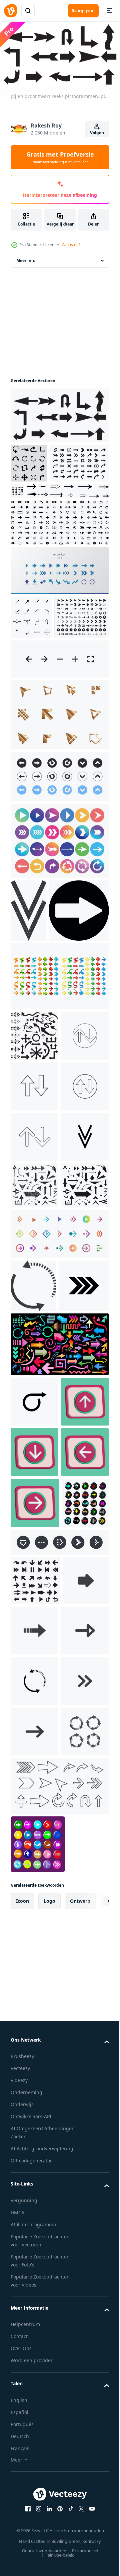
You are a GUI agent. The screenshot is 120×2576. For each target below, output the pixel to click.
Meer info (26, 258)
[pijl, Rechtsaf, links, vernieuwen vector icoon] (34, 2278)
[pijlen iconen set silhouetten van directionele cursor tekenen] (35, 2127)
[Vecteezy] (11, 11)
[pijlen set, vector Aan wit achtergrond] (51, 528)
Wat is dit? (71, 245)
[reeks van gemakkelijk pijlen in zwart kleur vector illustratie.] (31, 654)
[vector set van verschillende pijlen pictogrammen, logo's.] (34, 1480)
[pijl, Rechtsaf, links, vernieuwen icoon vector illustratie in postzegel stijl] (33, 1627)
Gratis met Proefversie (60, 157)
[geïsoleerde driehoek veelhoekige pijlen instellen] (59, 1119)
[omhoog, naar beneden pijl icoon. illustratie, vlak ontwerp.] (34, 1280)
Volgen (97, 133)
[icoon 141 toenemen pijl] (34, 1846)
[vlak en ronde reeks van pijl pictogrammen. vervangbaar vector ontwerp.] (38, 2542)
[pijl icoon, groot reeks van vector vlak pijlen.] (29, 461)
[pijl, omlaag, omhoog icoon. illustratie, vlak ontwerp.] (34, 1230)
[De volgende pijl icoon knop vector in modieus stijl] (40, 1054)
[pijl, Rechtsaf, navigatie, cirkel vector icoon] (35, 1680)
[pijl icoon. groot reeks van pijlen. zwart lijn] (79, 488)
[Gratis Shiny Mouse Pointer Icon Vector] (59, 795)
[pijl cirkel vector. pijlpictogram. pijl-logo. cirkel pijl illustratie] (34, 2430)
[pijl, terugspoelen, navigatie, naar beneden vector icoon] (34, 1432)
